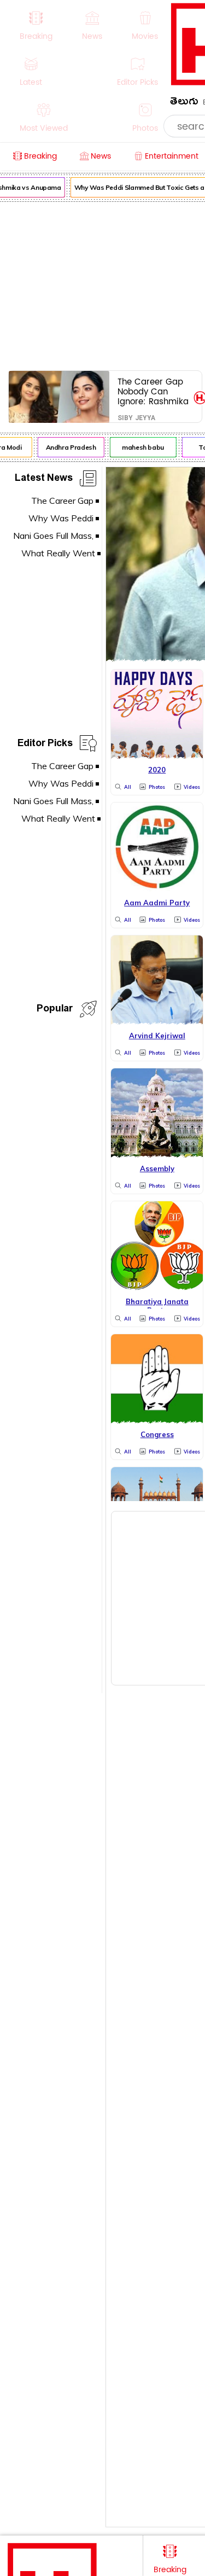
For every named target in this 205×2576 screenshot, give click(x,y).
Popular (55, 1010)
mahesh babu (140, 447)
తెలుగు (184, 103)
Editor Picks (45, 745)
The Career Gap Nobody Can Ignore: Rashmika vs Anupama (153, 391)
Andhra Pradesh (68, 447)
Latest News (44, 479)
